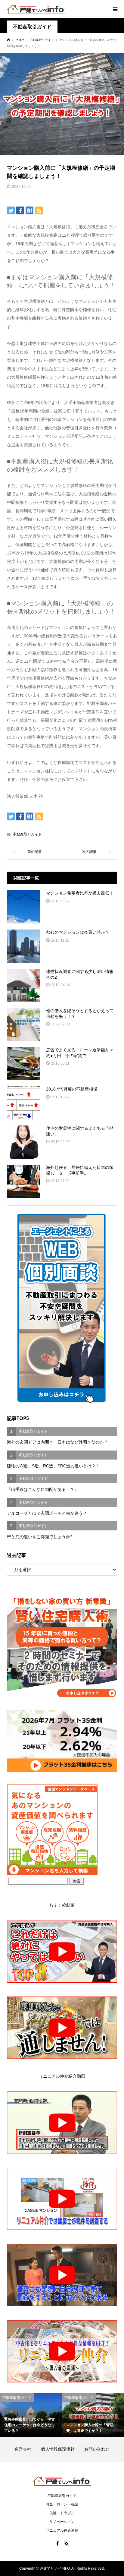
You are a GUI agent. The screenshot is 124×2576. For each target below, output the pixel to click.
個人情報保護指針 (62, 2449)
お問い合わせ (97, 2449)
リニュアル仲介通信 (62, 2530)
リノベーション (62, 2522)
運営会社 (27, 2449)
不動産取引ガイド (32, 27)
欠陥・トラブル (62, 2513)
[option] (31, 2415)
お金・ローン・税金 (62, 2504)
